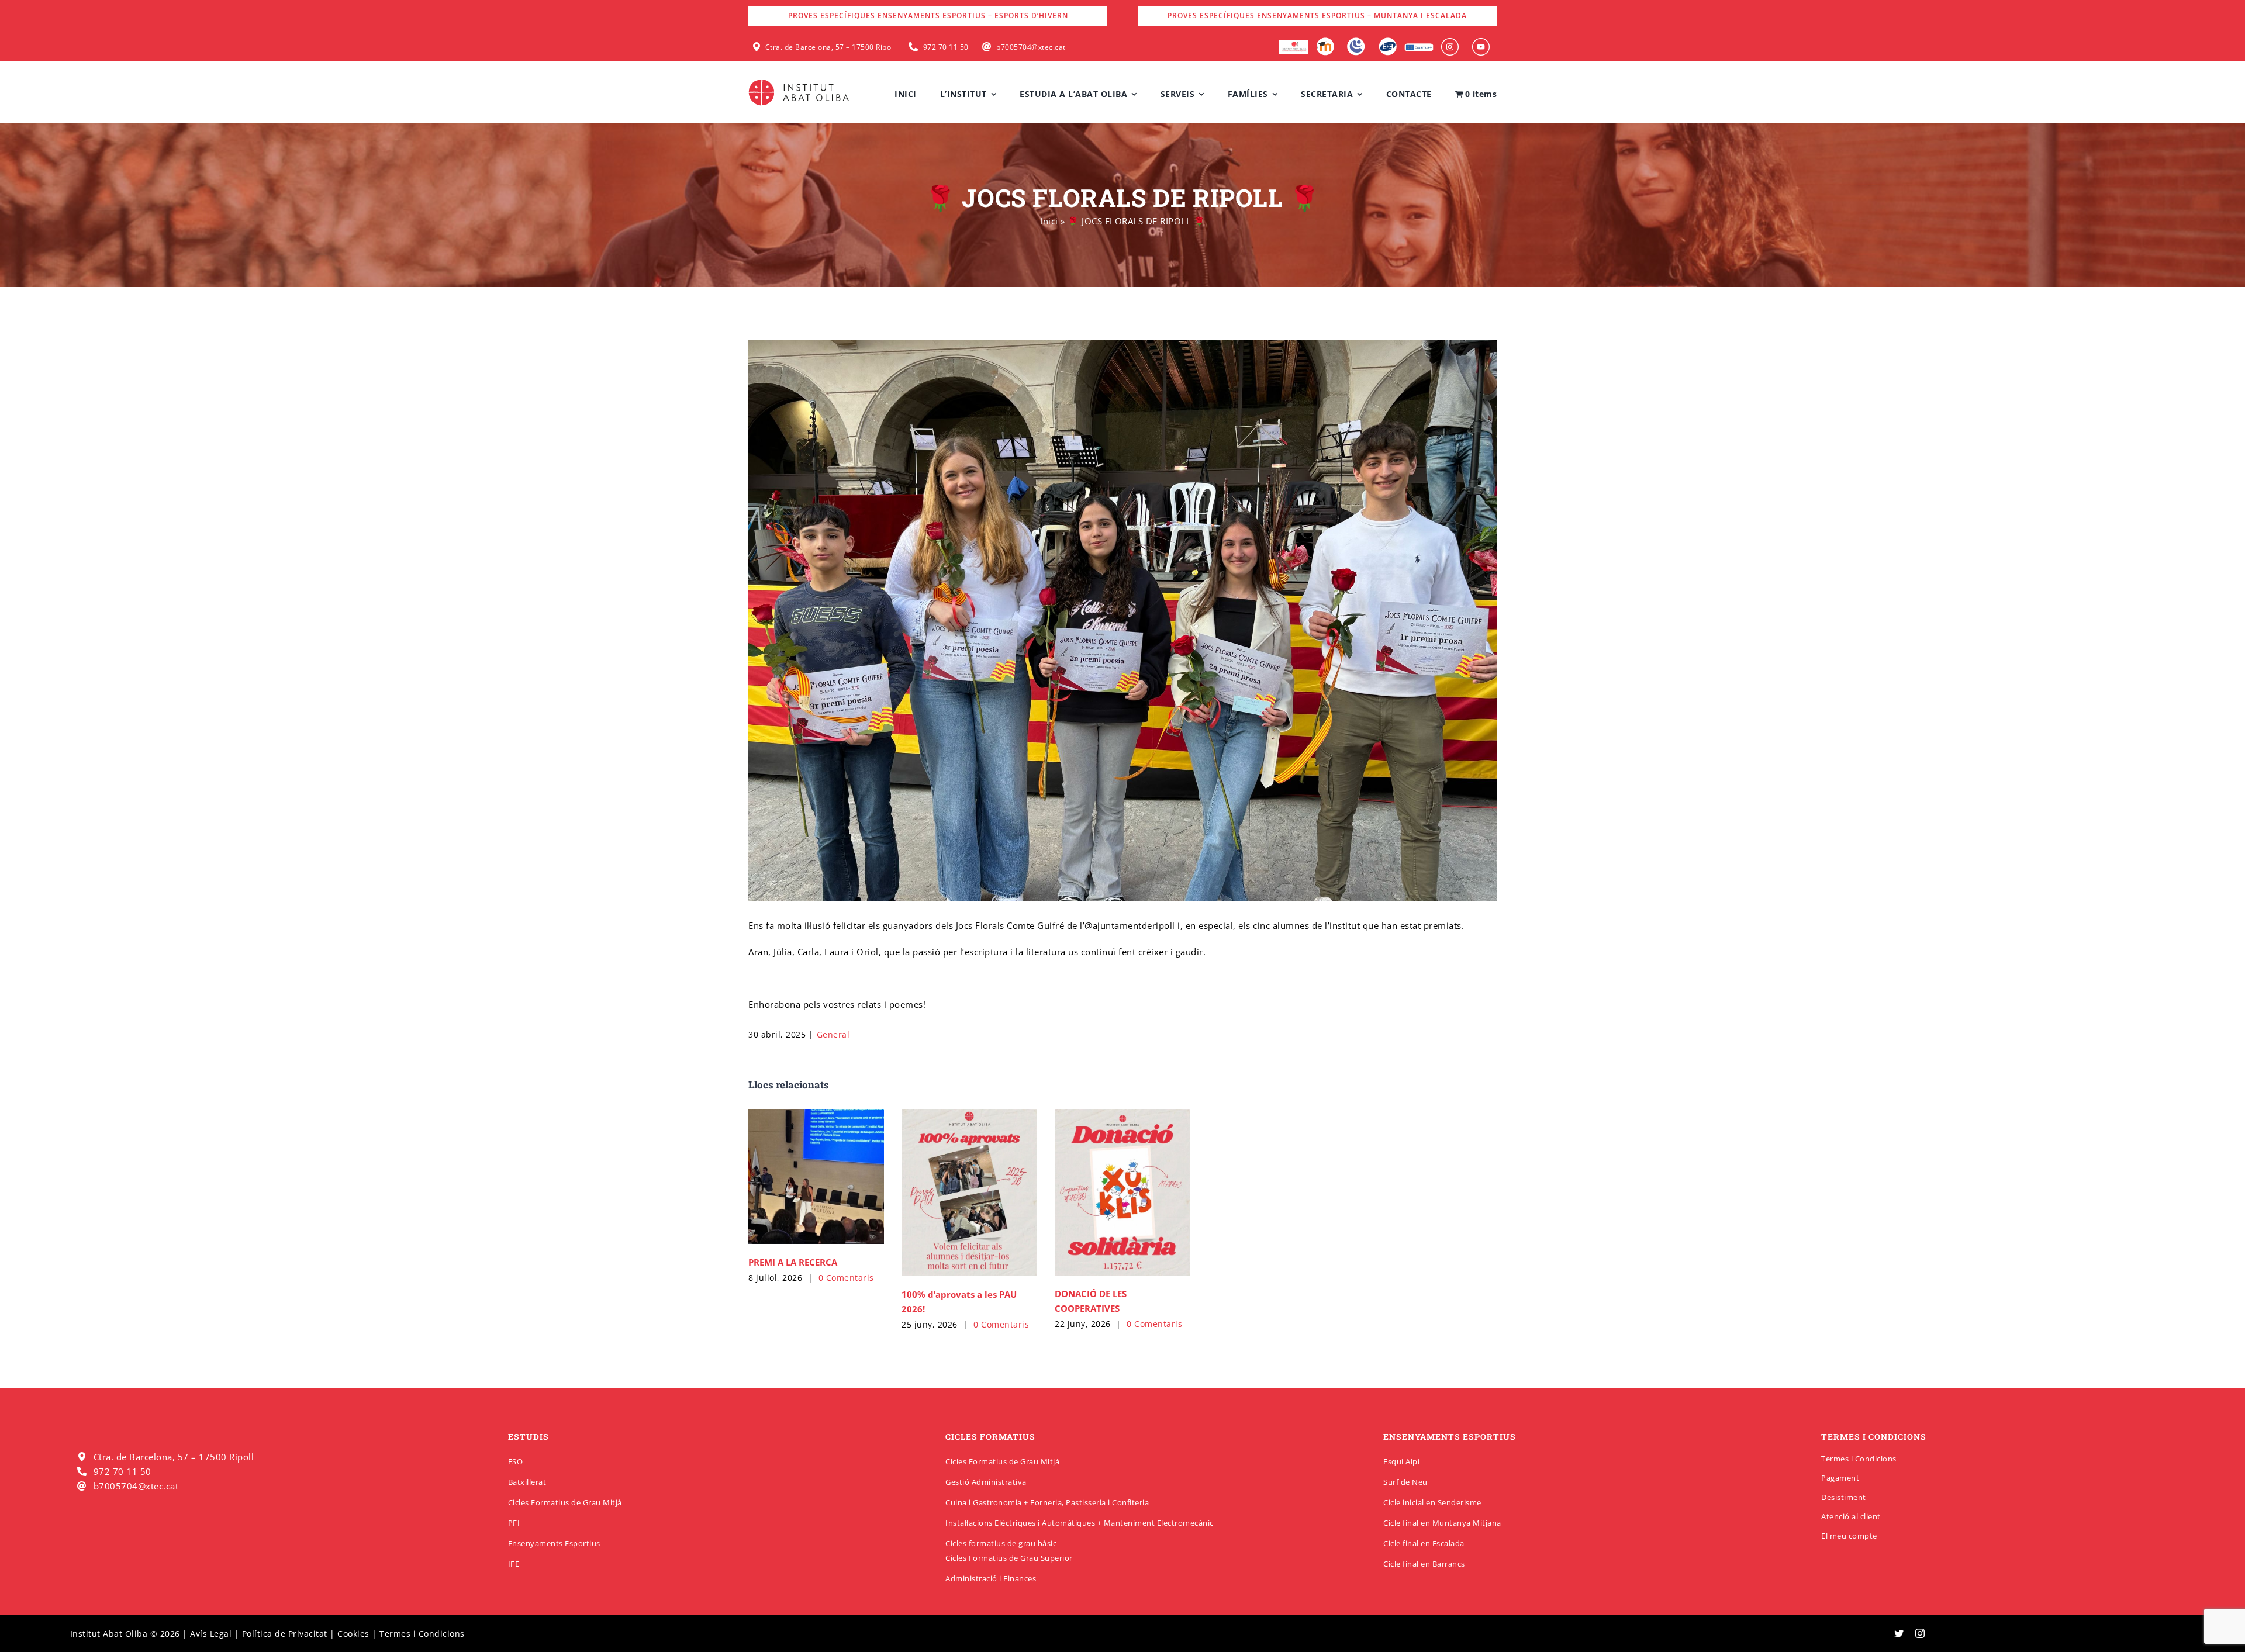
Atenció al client (1851, 1516)
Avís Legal (211, 1634)
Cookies (353, 1634)
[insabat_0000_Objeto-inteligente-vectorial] (1481, 42)
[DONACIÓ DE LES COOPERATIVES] (1122, 1193)
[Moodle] (1325, 42)
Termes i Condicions (1859, 1459)
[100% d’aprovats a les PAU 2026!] (969, 1193)
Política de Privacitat (285, 1634)
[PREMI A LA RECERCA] (816, 1176)
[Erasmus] (1419, 47)
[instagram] (1920, 1633)
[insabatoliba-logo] (800, 82)
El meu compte (1849, 1536)
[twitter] (1899, 1633)
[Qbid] (1388, 42)
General (833, 1034)
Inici (1049, 221)
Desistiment (1844, 1497)
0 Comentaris (846, 1278)
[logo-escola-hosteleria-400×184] (1294, 44)
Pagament (1840, 1478)
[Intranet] (1356, 42)
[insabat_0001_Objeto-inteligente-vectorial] (1450, 42)
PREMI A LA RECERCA (793, 1262)
